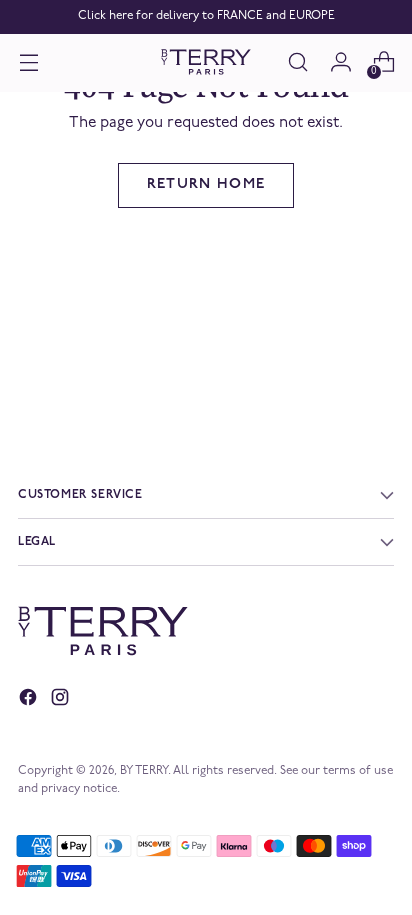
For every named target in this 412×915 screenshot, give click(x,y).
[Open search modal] (297, 62)
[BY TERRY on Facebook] (30, 701)
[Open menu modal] (28, 62)
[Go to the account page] (340, 62)
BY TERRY (144, 771)
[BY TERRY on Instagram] (62, 701)
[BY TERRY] (206, 62)
